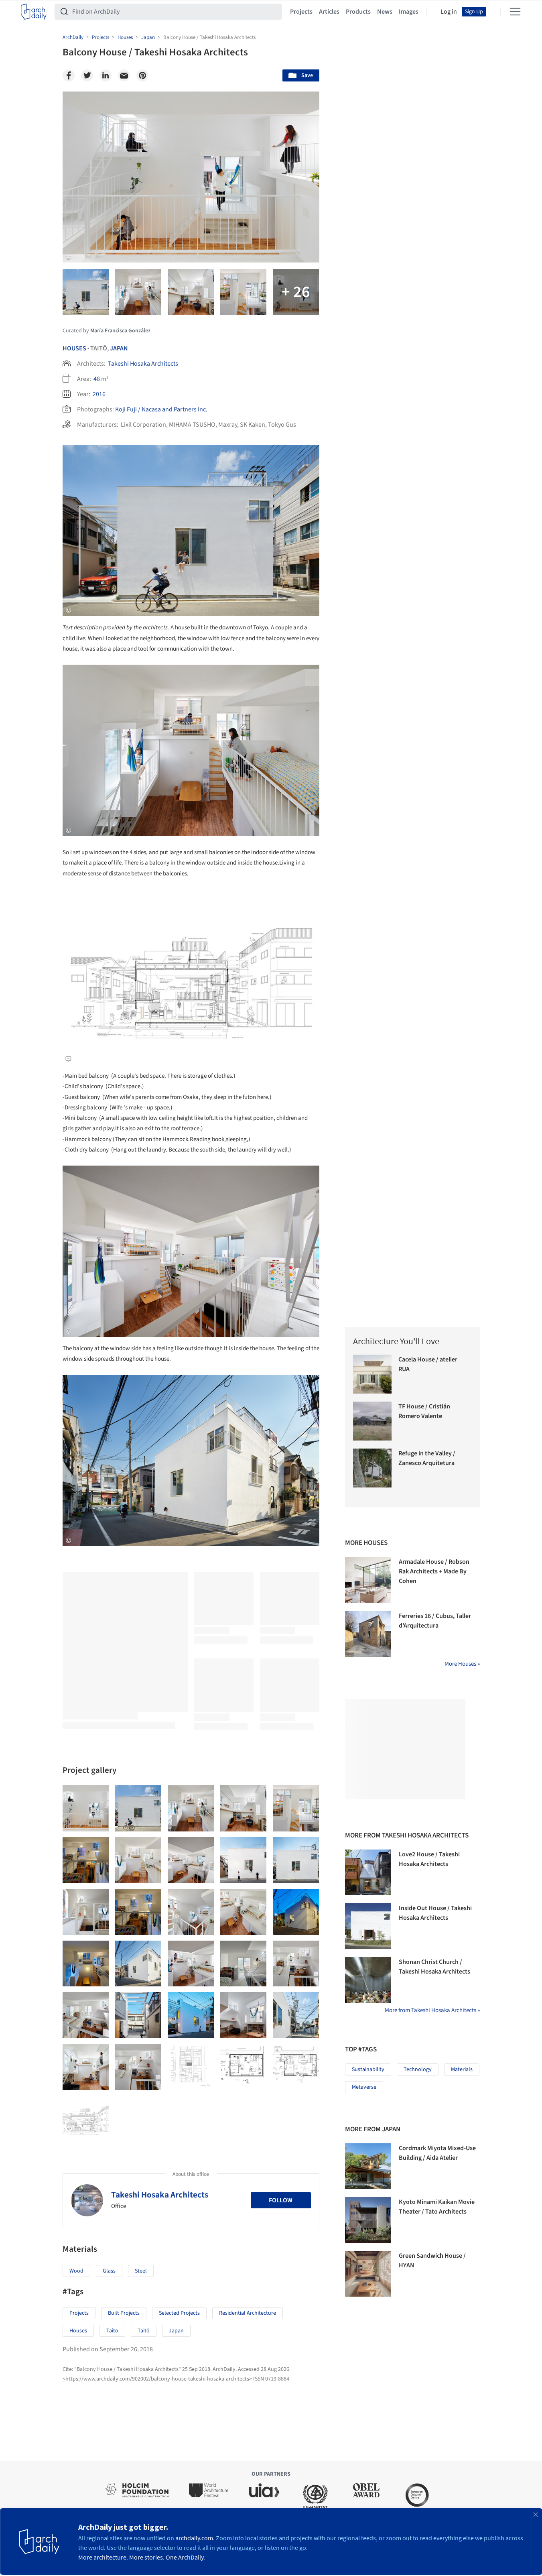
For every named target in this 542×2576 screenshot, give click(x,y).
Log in (449, 12)
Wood (76, 2271)
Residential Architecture (248, 2313)
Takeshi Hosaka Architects (143, 364)
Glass (109, 2271)
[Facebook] (69, 75)
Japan (119, 348)
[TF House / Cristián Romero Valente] (372, 1421)
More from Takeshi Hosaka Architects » (432, 2010)
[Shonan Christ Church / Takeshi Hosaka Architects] (368, 1980)
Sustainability (368, 2069)
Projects (301, 12)
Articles (329, 12)
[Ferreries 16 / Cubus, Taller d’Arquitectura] (368, 1634)
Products (358, 12)
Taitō (144, 2331)
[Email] (124, 75)
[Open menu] (515, 12)
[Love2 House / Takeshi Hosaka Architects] (368, 1872)
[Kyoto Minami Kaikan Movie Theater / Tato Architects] (368, 2220)
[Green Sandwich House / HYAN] (368, 2274)
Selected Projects (179, 2313)
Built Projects (124, 2313)
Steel (141, 2271)
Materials (462, 2069)
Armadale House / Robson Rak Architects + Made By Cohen (434, 1571)
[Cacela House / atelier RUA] (372, 1374)
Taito (112, 2331)
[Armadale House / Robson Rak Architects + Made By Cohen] (368, 1580)
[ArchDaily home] (34, 12)
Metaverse (364, 2087)
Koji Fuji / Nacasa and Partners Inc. (161, 409)
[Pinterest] (142, 75)
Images (409, 12)
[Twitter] (87, 75)
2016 (99, 394)
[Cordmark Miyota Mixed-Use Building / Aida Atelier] (368, 2166)
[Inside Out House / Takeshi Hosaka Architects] (368, 1926)
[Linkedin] (106, 75)
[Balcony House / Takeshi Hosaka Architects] (86, 1808)
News (385, 12)
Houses (74, 348)
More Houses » (462, 1664)
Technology (418, 2069)
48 (97, 379)
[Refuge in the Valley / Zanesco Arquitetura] (372, 1468)
